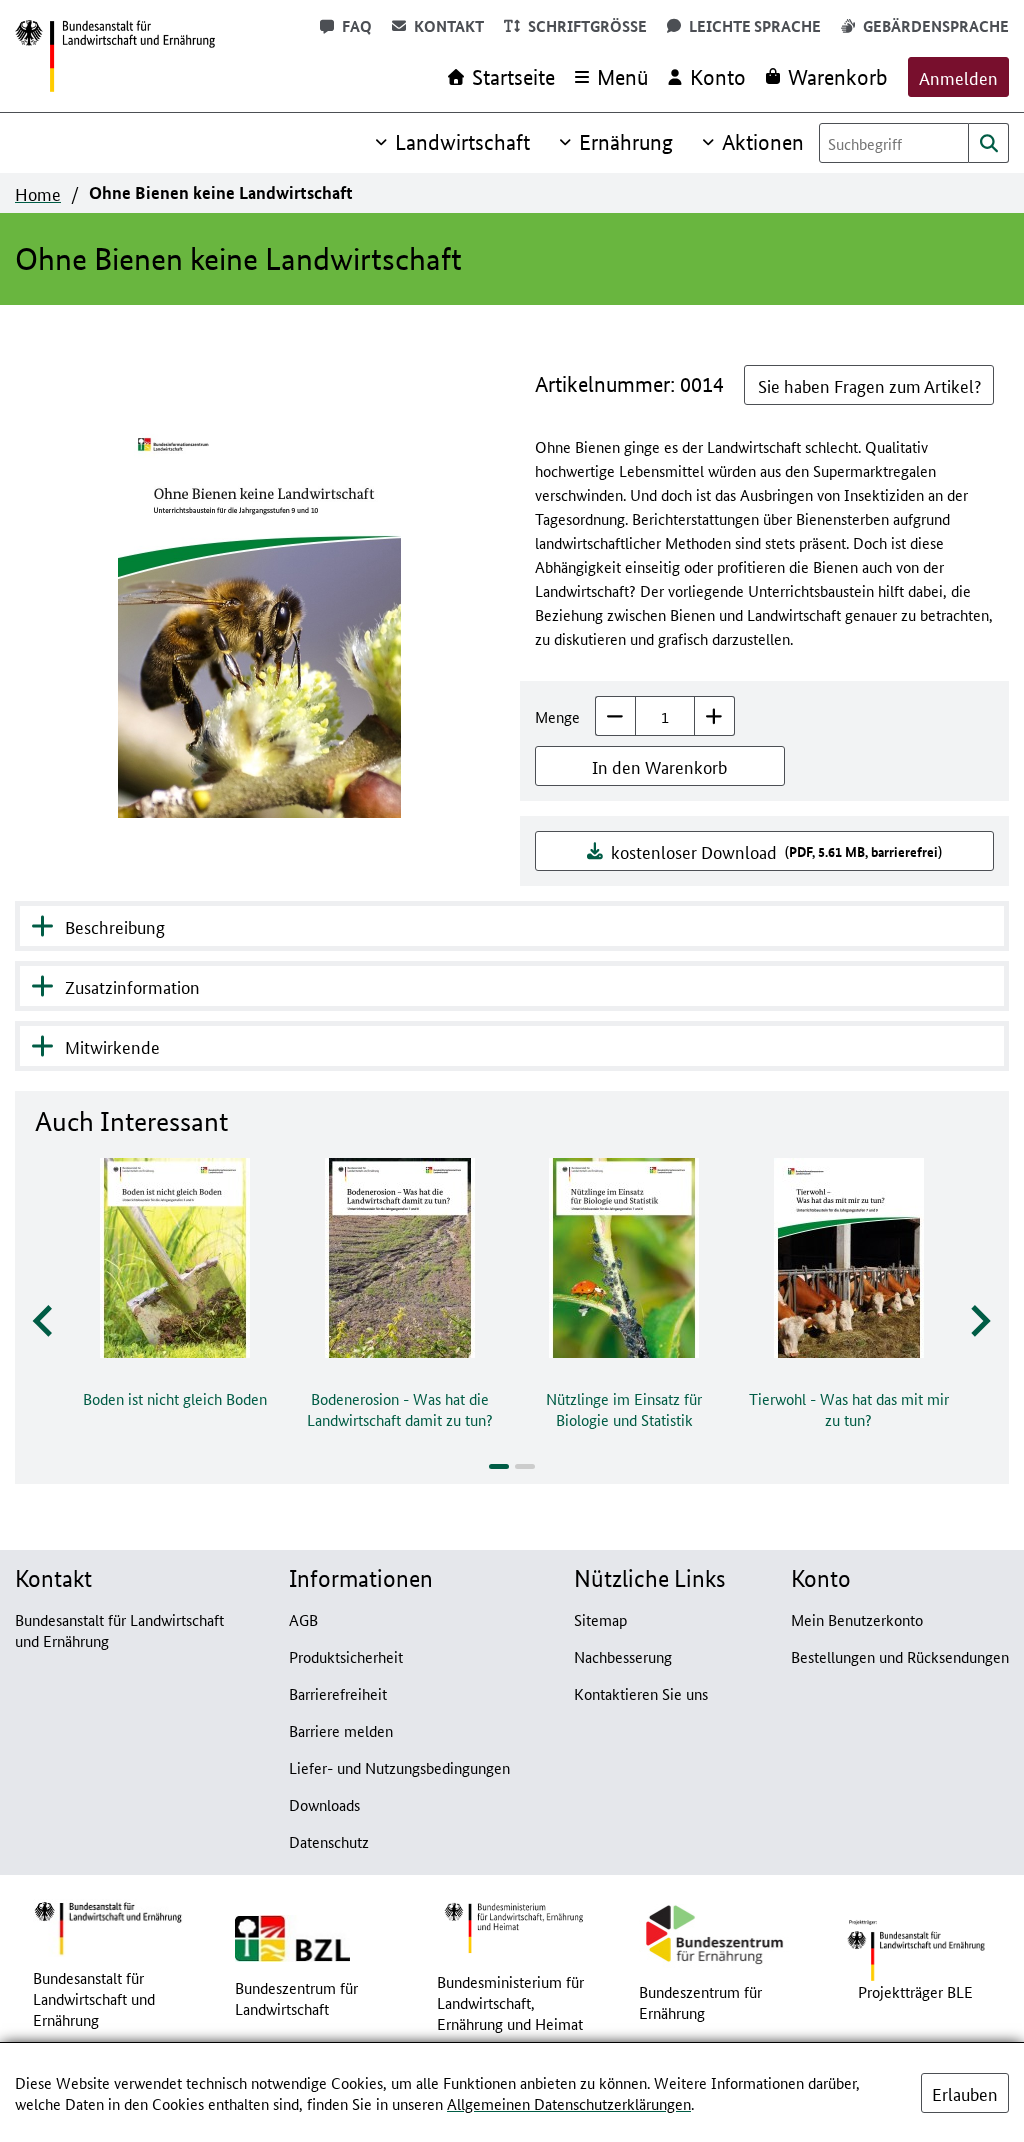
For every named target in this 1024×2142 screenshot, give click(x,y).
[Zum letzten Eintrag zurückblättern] (44, 1321)
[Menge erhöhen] (715, 716)
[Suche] (989, 143)
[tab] (499, 1466)
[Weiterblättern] (978, 1321)
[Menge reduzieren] (615, 716)
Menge (557, 716)
